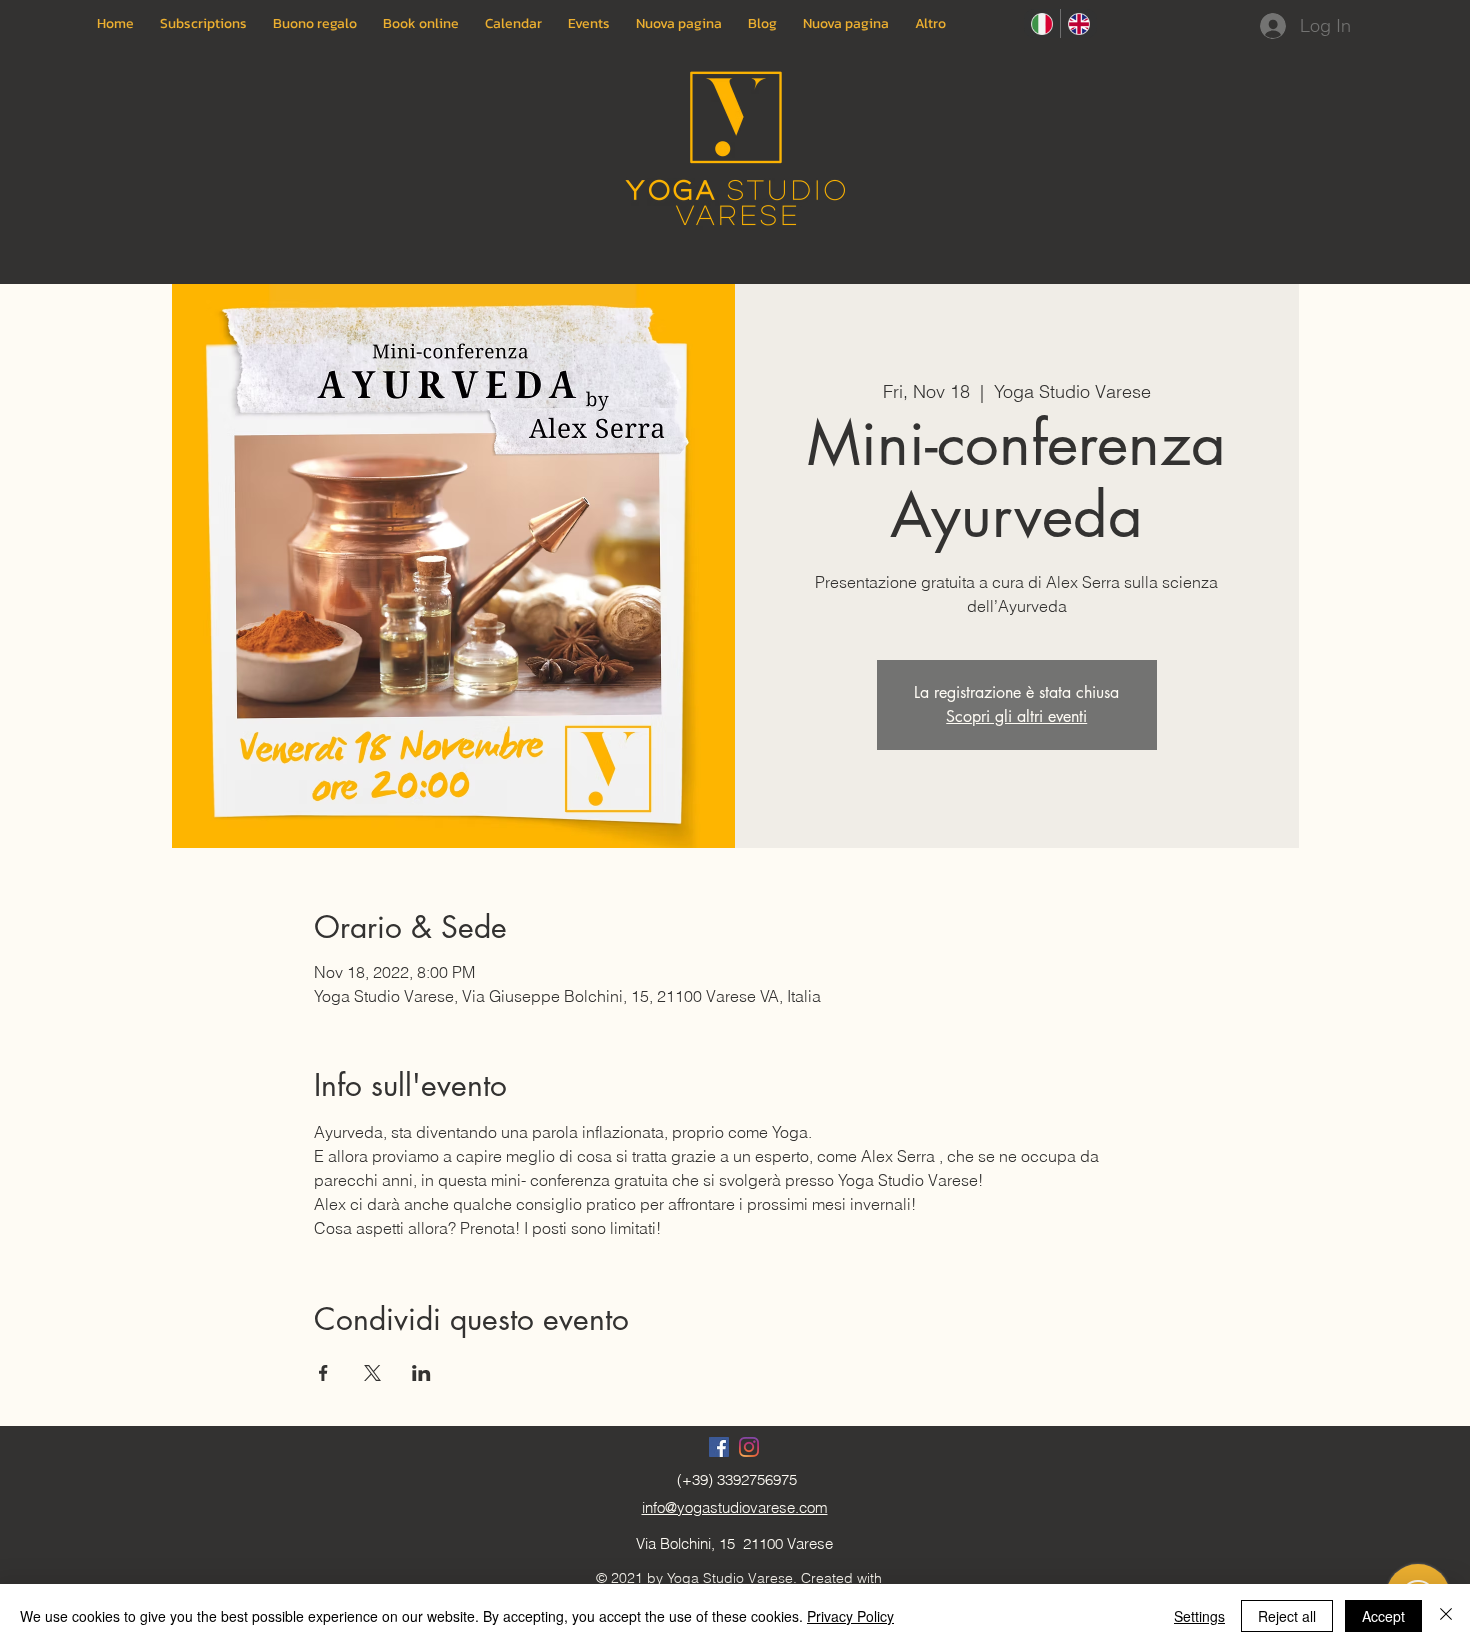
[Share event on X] (372, 1373)
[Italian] (1042, 23)
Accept (1383, 1616)
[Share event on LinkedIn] (421, 1373)
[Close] (1446, 1616)
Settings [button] (1199, 1616)
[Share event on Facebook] (323, 1373)
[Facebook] (719, 1447)
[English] (1078, 23)
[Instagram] (749, 1447)
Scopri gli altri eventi (1016, 716)
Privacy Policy (850, 1616)
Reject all (1287, 1616)
